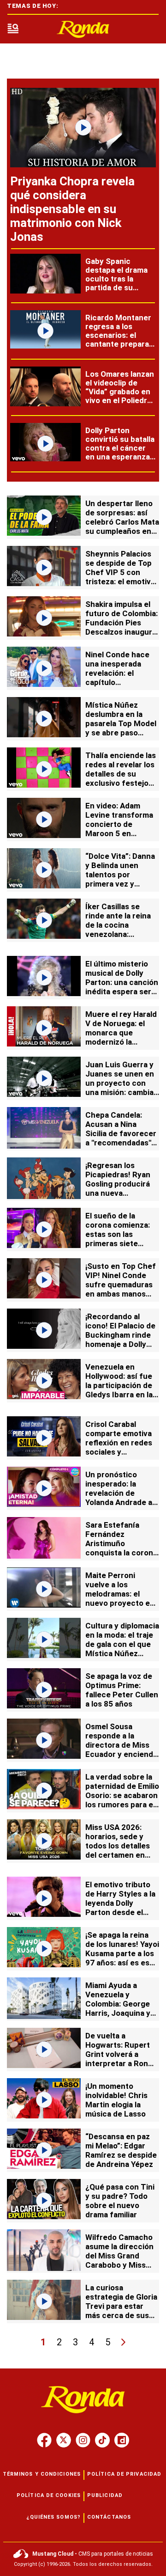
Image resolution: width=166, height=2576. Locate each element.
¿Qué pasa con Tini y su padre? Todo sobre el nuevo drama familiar (120, 2201)
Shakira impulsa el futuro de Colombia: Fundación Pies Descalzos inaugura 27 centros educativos (122, 627)
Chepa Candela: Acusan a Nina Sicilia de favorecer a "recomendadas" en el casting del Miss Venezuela (121, 1138)
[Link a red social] (44, 2440)
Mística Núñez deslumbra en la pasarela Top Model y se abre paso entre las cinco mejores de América (122, 728)
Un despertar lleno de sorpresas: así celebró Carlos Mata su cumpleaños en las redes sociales (122, 522)
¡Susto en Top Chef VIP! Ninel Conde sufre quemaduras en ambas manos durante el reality (121, 1285)
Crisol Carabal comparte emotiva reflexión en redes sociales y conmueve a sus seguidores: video (119, 1447)
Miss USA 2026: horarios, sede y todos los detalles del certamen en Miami (118, 1846)
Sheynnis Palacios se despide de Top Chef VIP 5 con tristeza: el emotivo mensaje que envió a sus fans (122, 577)
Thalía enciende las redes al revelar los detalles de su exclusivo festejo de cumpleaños (121, 774)
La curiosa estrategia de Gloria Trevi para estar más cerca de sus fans (121, 2306)
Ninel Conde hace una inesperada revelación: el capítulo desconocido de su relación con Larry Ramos (120, 682)
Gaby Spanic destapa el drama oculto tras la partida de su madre (116, 279)
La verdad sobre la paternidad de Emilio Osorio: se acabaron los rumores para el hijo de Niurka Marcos (122, 1800)
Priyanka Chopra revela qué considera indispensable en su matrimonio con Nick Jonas (72, 209)
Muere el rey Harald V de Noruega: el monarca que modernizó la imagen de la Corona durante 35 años (122, 1037)
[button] (13, 29)
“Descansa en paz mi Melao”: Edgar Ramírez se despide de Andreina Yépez (121, 2150)
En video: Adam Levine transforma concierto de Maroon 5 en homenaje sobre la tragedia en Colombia (119, 833)
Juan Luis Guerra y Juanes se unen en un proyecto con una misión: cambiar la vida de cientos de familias (121, 1088)
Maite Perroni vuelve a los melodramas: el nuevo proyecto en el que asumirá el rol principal (122, 1598)
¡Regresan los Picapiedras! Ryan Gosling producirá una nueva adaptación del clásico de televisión (118, 1193)
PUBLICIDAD (105, 2495)
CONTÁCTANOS (109, 2517)
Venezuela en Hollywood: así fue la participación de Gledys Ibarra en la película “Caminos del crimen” (119, 1390)
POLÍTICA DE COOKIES (49, 2495)
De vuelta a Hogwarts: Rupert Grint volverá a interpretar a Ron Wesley (118, 2054)
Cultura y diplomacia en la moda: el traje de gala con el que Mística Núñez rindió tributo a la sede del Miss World (122, 1649)
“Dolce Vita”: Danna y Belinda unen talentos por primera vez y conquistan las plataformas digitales (120, 884)
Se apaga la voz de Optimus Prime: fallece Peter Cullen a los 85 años (122, 1690)
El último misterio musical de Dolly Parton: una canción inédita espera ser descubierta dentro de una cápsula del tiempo (122, 991)
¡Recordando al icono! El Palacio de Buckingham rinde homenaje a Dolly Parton (120, 1335)
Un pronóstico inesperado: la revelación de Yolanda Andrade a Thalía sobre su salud (119, 1498)
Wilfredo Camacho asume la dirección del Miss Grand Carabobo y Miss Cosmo (119, 2256)
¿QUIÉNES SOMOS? (54, 2517)
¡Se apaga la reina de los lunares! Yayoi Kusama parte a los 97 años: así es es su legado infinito (122, 1953)
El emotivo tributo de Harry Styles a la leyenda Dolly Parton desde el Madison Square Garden (120, 1908)
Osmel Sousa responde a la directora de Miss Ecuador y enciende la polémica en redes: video (122, 1750)
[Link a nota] (83, 128)
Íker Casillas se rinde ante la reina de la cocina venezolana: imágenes (118, 925)
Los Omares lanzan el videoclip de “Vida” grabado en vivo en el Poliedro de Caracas (120, 392)
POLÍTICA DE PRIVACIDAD (124, 2474)
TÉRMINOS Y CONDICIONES (42, 2474)
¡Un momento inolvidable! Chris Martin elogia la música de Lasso (116, 2100)
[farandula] (83, 29)
